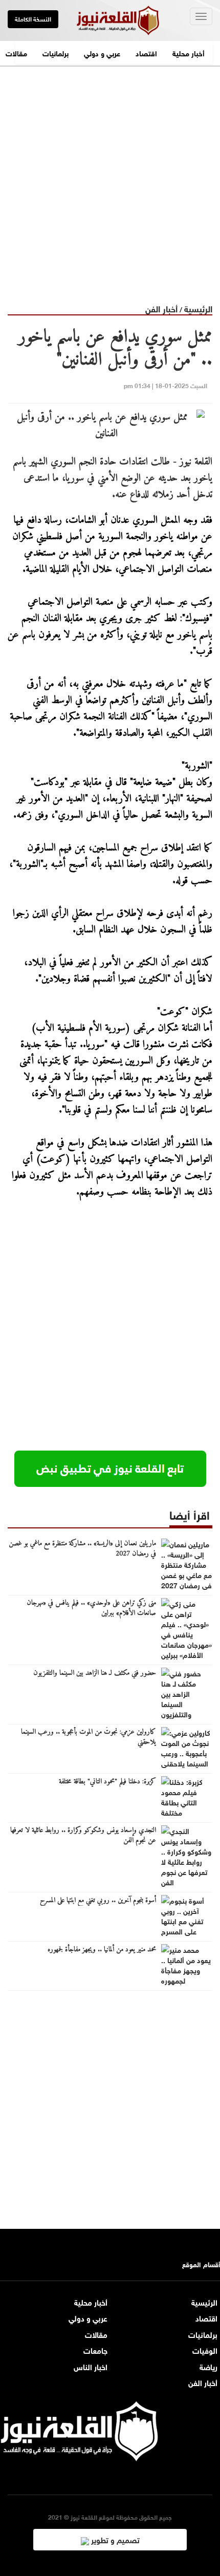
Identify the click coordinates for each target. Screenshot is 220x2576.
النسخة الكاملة (33, 18)
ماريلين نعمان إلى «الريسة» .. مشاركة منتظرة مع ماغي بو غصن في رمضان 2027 (82, 1549)
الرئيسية (198, 308)
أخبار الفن (161, 308)
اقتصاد (146, 52)
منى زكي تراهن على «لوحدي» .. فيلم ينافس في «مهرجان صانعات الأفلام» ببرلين (91, 1608)
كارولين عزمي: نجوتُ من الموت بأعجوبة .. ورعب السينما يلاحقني (89, 1737)
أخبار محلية (189, 52)
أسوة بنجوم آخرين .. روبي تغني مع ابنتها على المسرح (98, 1901)
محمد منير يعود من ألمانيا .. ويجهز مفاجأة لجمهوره (102, 1950)
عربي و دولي (102, 52)
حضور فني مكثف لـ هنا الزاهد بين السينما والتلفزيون (95, 1673)
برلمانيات (56, 52)
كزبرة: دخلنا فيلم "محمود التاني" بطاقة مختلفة (107, 1782)
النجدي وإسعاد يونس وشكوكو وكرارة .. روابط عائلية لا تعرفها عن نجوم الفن (83, 1836)
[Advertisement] (110, 177)
